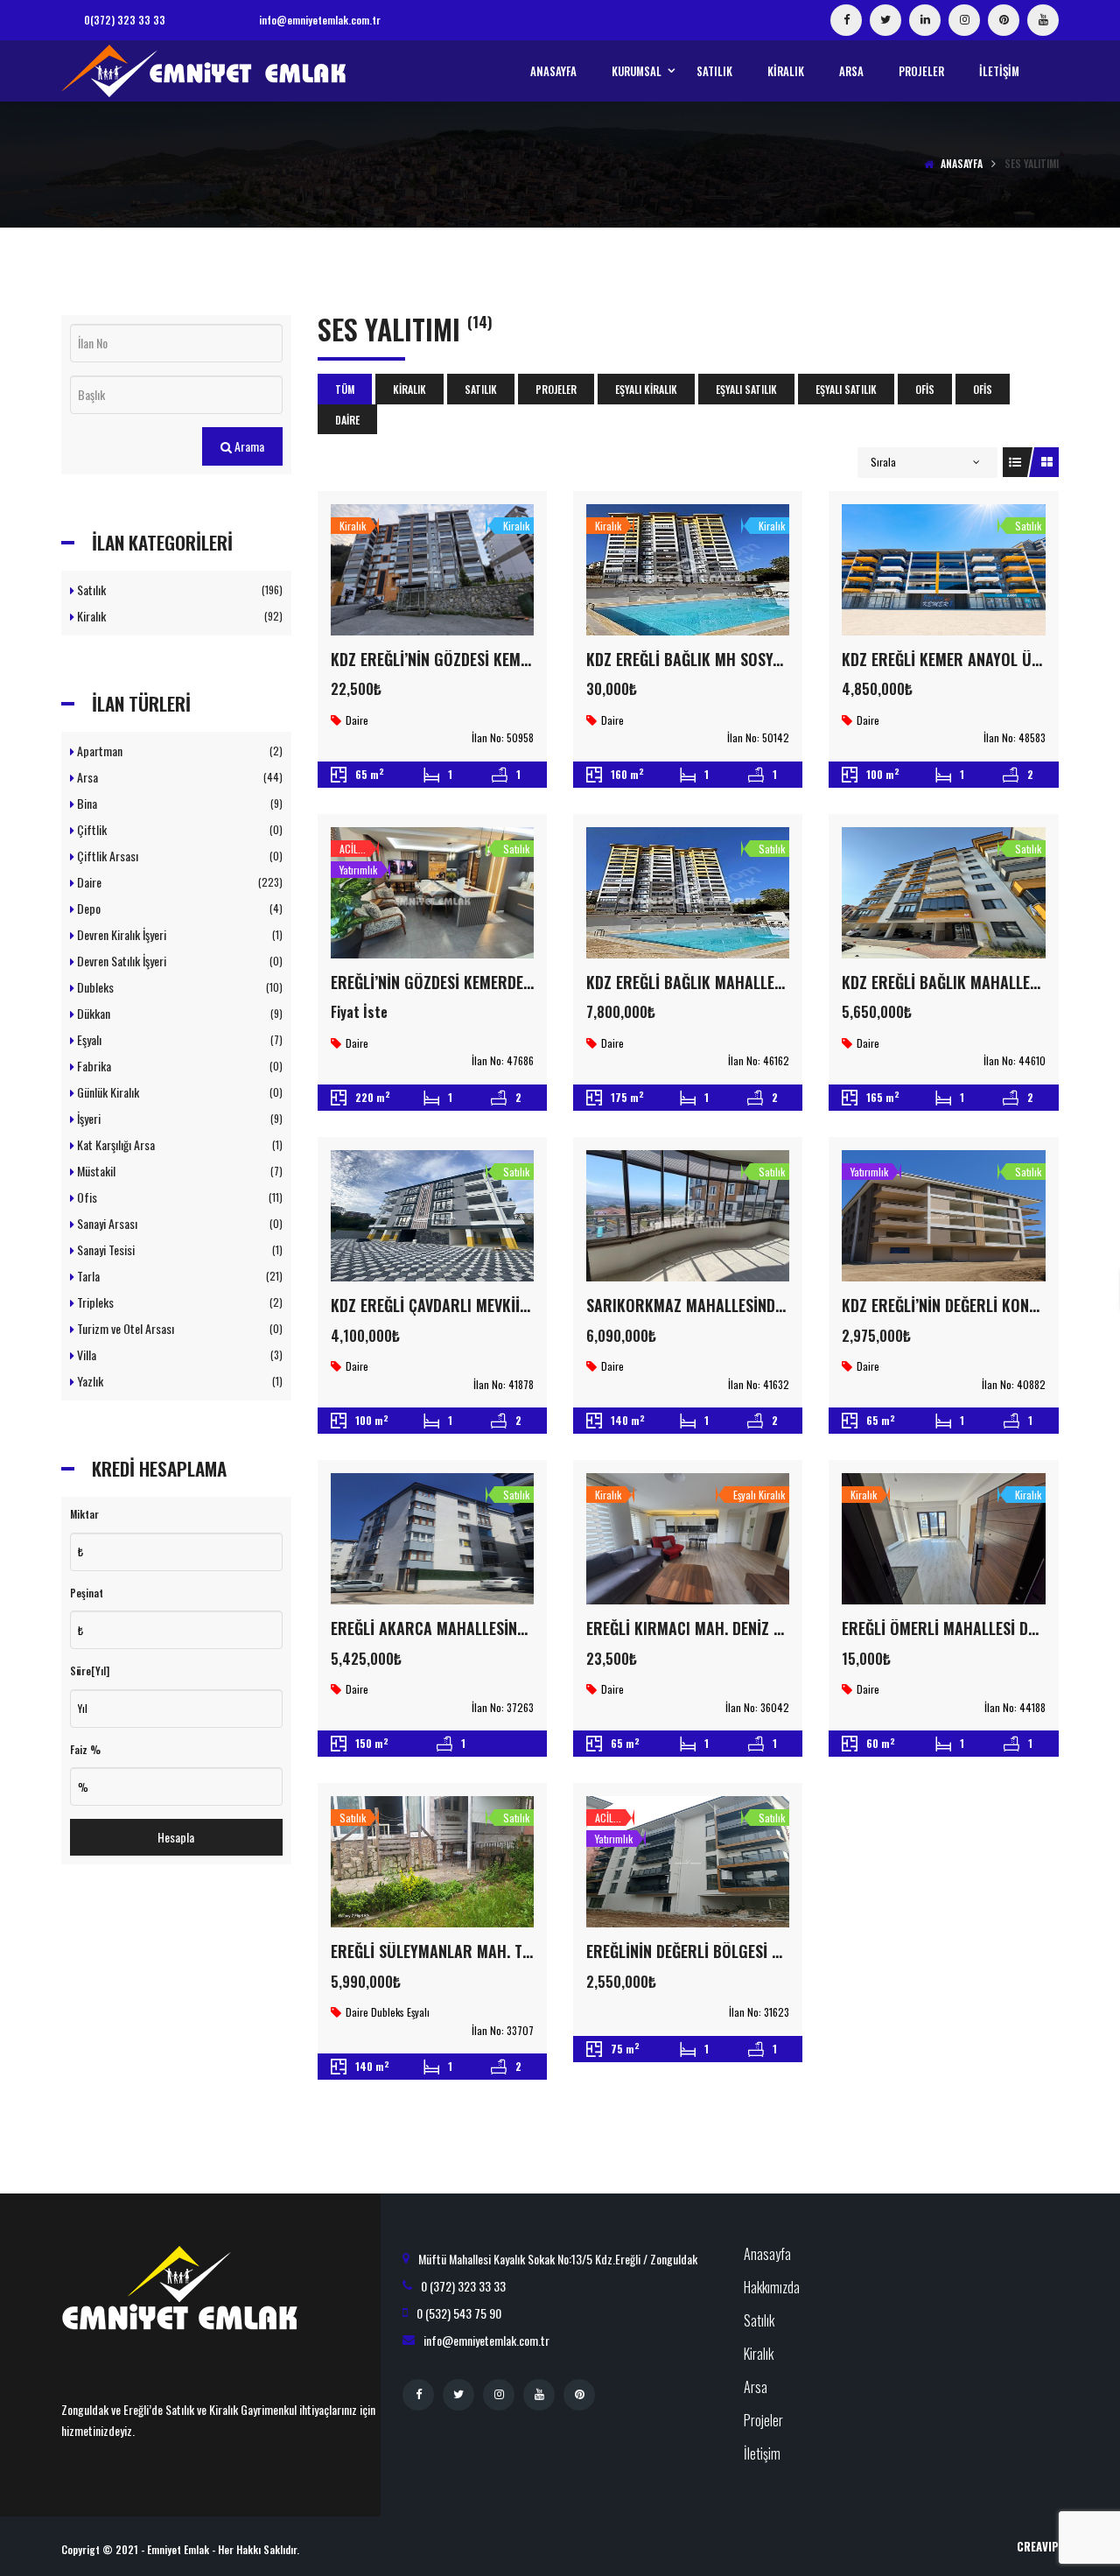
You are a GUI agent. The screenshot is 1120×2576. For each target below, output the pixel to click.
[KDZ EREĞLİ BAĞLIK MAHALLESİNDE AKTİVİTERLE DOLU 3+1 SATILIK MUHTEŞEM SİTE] (688, 893)
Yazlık (178, 1381)
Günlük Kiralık (178, 1092)
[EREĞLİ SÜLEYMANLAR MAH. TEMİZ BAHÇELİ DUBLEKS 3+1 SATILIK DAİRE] (432, 1862)
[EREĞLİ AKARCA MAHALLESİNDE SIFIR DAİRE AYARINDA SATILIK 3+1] (432, 1539)
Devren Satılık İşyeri (178, 961)
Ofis (925, 389)
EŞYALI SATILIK (746, 389)
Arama (248, 446)
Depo (178, 908)
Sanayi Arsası (178, 1223)
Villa (178, 1355)
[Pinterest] (1004, 20)
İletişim (762, 2453)
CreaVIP (1038, 2546)
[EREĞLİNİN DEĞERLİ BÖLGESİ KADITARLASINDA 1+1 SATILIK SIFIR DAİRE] (688, 1862)
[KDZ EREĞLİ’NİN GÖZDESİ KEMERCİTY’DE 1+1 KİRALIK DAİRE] (432, 570)
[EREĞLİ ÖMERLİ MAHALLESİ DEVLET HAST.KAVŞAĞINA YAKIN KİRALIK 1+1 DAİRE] (943, 1539)
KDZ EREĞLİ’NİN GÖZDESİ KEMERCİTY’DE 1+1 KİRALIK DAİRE (520, 659)
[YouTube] (1043, 20)
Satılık (481, 389)
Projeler (556, 389)
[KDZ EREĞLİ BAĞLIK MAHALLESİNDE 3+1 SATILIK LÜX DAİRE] (943, 893)
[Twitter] (885, 20)
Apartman (178, 751)
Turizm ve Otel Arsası (178, 1328)
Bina (178, 803)
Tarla (178, 1276)
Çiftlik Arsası (178, 856)
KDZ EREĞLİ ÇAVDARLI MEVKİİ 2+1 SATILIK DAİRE (486, 1305)
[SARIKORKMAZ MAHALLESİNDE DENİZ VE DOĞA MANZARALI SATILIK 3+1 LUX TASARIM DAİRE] (688, 1216)
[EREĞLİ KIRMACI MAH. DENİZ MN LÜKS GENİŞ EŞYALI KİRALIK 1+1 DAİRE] (688, 1539)
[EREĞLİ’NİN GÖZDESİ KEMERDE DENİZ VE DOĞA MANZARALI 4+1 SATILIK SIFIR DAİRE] (432, 893)
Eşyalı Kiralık (646, 389)
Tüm (345, 389)
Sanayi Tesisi (178, 1249)
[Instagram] (964, 20)
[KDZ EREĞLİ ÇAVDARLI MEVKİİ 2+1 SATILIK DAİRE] (432, 1216)
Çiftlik (178, 829)
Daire (347, 420)
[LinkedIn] (925, 20)
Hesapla (176, 1837)
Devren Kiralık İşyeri (178, 934)
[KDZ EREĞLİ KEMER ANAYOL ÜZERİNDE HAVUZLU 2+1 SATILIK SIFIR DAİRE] (943, 570)
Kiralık (409, 389)
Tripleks (178, 1302)
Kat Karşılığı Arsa (178, 1144)
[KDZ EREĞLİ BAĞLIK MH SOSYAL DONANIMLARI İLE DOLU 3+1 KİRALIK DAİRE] (688, 570)
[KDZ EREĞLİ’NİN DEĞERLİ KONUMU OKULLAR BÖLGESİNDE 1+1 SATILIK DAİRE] (943, 1216)
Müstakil (178, 1171)
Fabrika (178, 1066)
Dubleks (178, 987)
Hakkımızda (772, 2287)
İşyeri (178, 1118)
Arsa (178, 777)
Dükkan (178, 1013)
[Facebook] (846, 20)
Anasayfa (962, 163)
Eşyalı (178, 1039)
